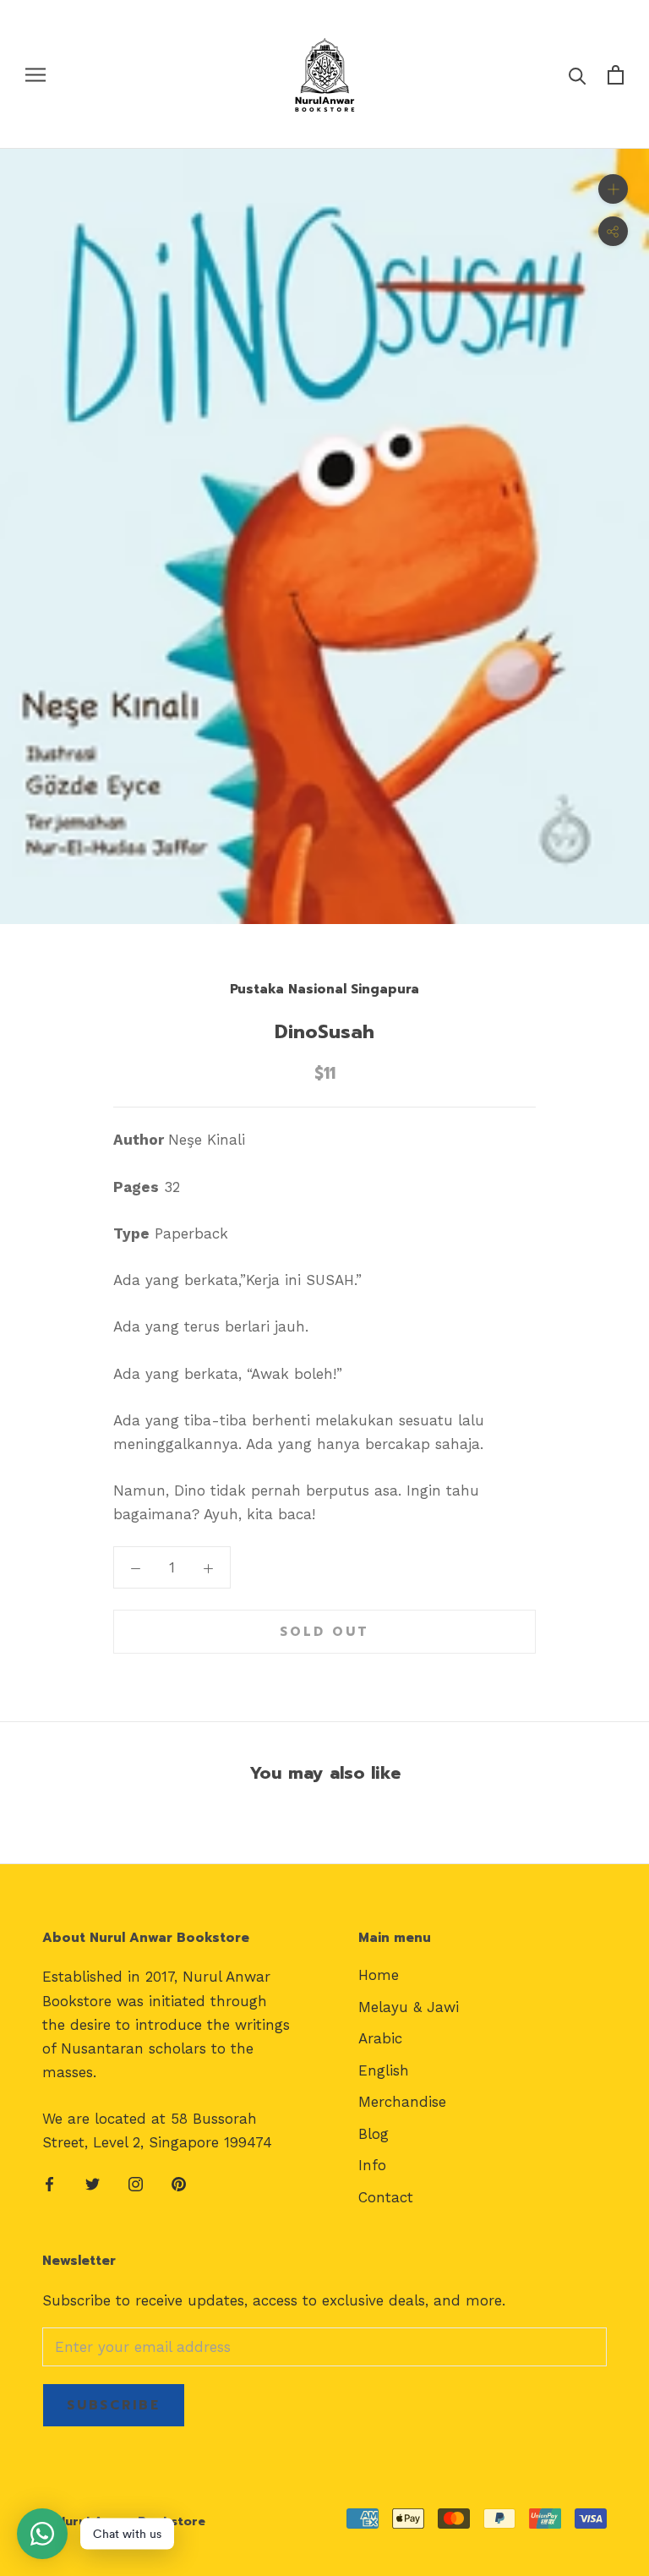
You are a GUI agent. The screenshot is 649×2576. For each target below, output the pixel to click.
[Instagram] (136, 2183)
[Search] (578, 75)
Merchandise (402, 2102)
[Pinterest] (179, 2183)
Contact (386, 2197)
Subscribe (114, 2405)
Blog (374, 2134)
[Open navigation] (35, 74)
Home (379, 1975)
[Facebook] (49, 2183)
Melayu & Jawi (409, 2007)
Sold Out (324, 1632)
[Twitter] (93, 2183)
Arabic (380, 2038)
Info (372, 2165)
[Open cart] (616, 75)
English (384, 2070)
